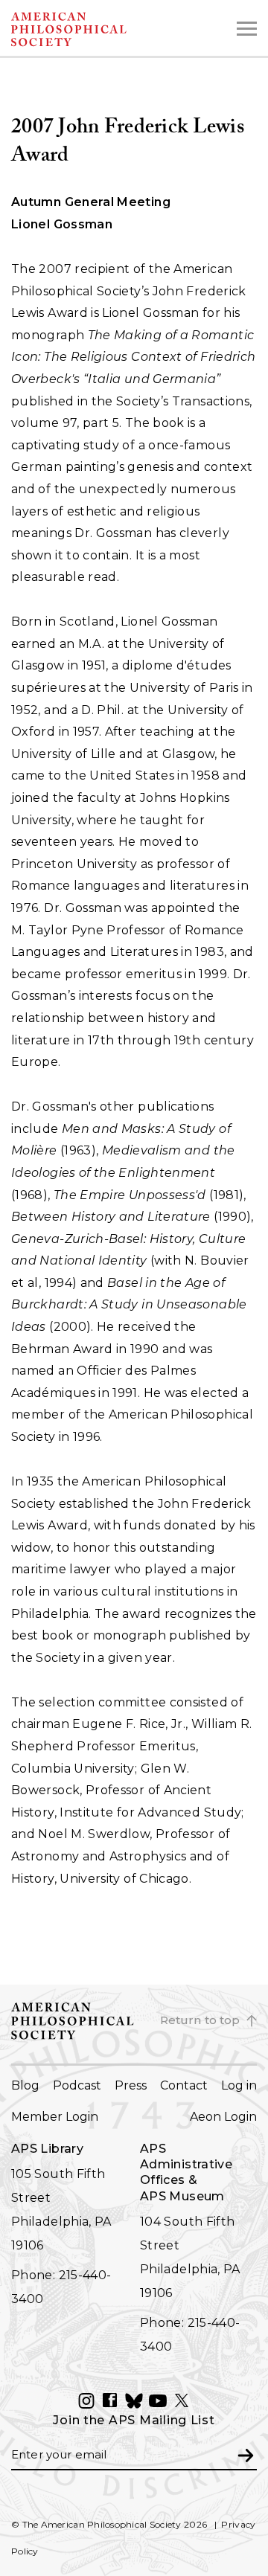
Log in (239, 2085)
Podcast (77, 2085)
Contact (184, 2085)
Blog (25, 2085)
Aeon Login (223, 2117)
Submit (246, 2454)
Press (131, 2085)
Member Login (55, 2117)
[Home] (97, 29)
